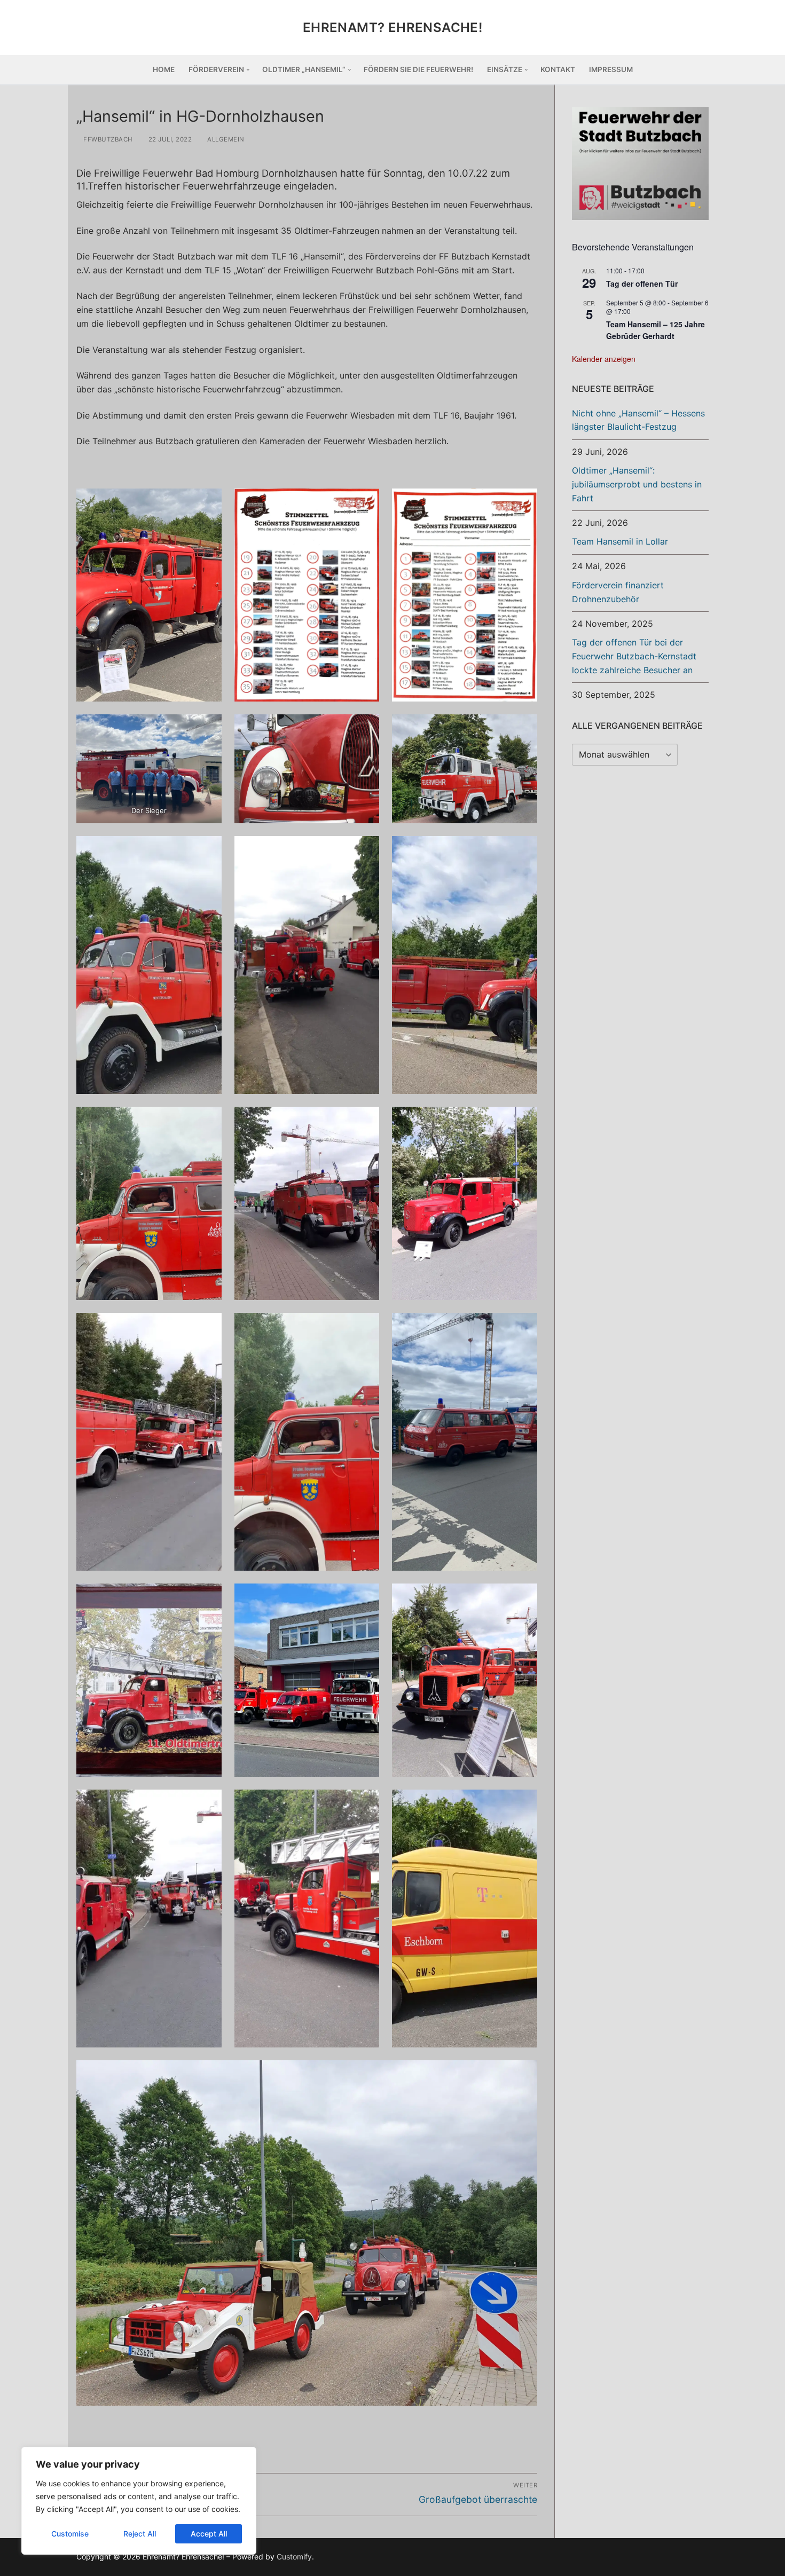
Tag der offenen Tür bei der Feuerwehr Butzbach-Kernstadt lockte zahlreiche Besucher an (634, 656)
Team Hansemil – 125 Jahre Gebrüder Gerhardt (656, 330)
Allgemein (225, 139)
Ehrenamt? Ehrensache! (392, 27)
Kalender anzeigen (604, 359)
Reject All (140, 2534)
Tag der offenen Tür (642, 283)
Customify (294, 2557)
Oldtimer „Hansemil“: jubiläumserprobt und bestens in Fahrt (637, 484)
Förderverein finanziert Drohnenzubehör (618, 592)
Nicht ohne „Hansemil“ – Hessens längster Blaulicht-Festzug (638, 420)
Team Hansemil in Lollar (620, 541)
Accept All (209, 2534)
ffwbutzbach (107, 139)
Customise (70, 2534)
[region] (139, 2501)
